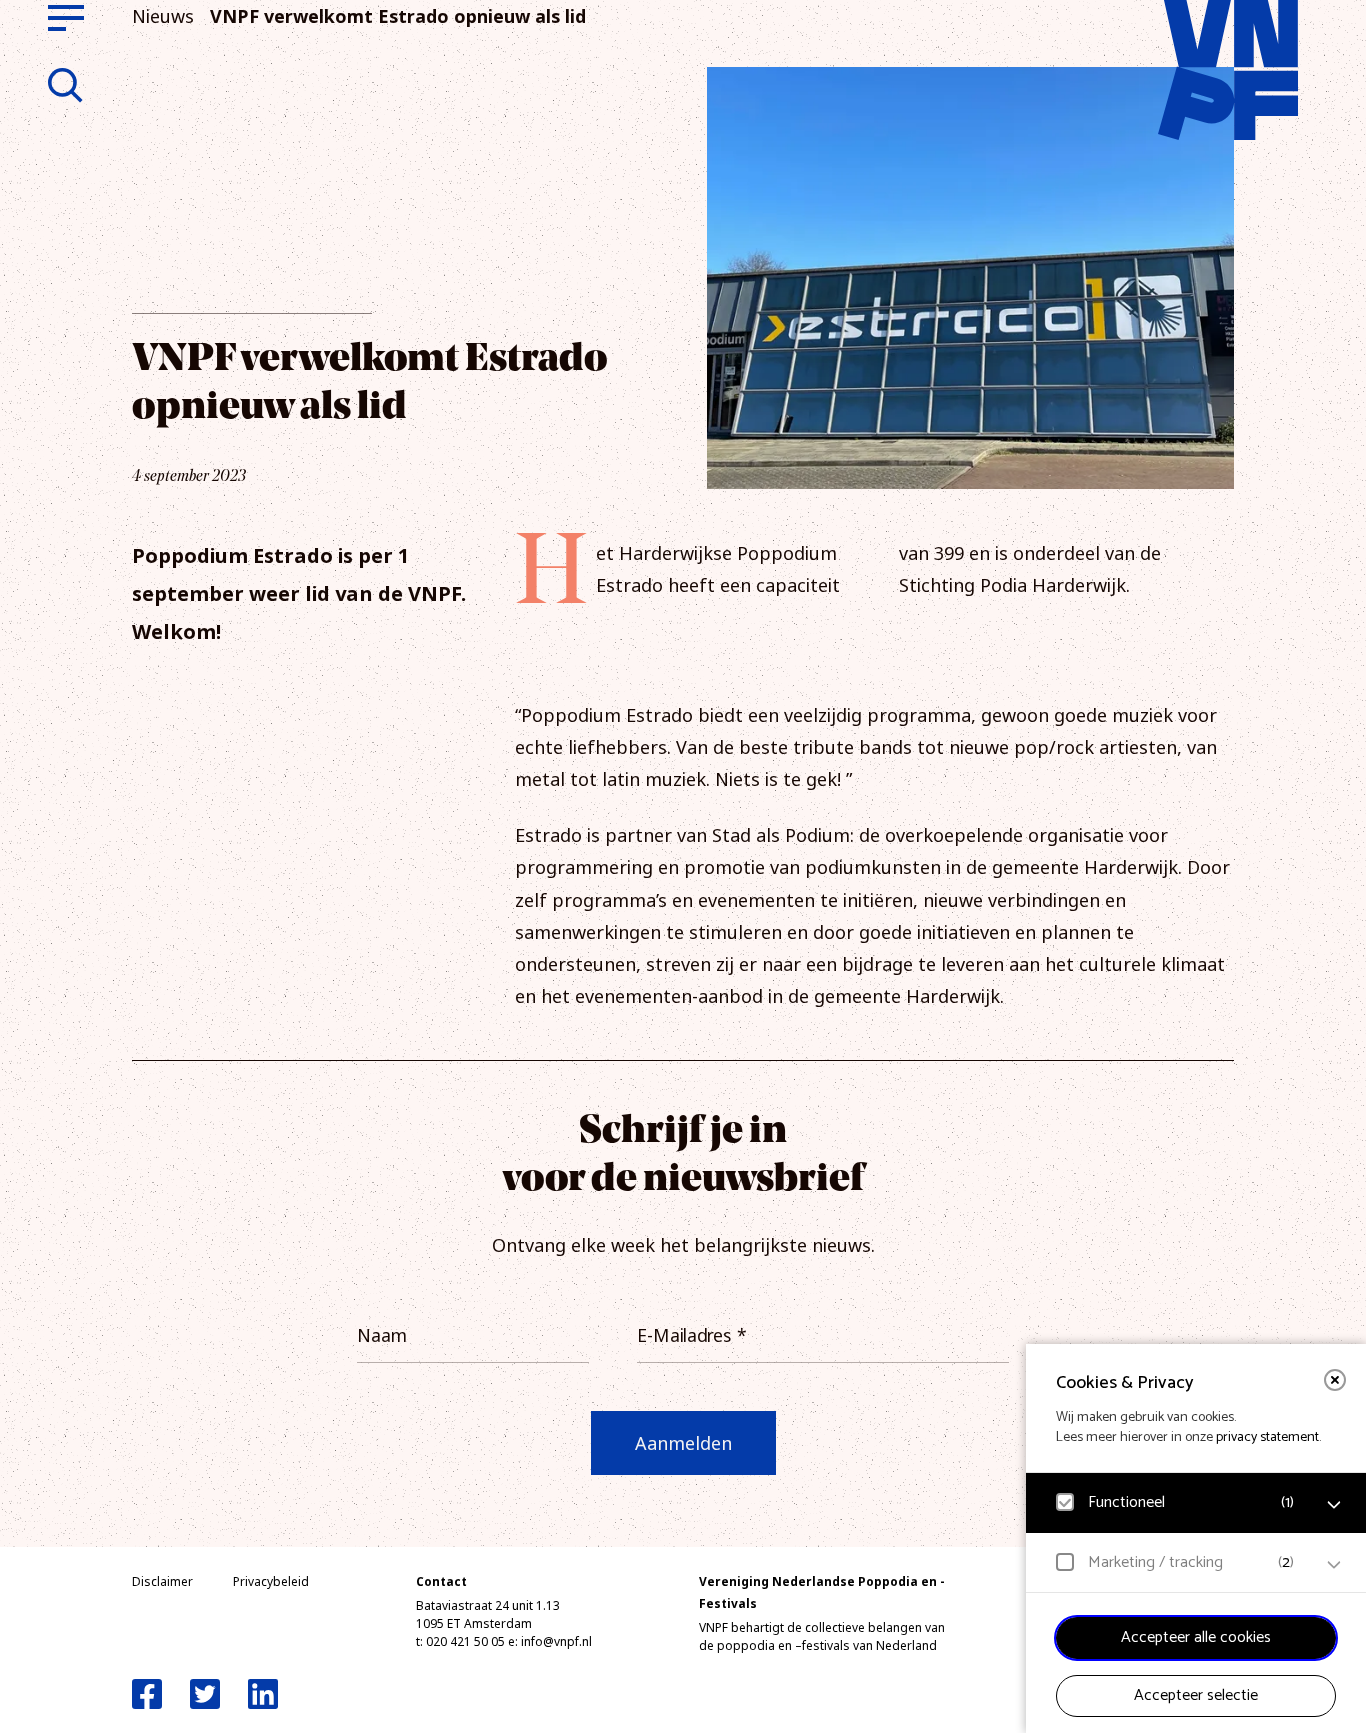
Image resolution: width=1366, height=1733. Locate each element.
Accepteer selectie (1196, 1695)
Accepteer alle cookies (1196, 1637)
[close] (1335, 1380)
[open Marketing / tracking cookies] (1334, 1565)
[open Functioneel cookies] (1334, 1505)
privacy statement (1267, 1437)
